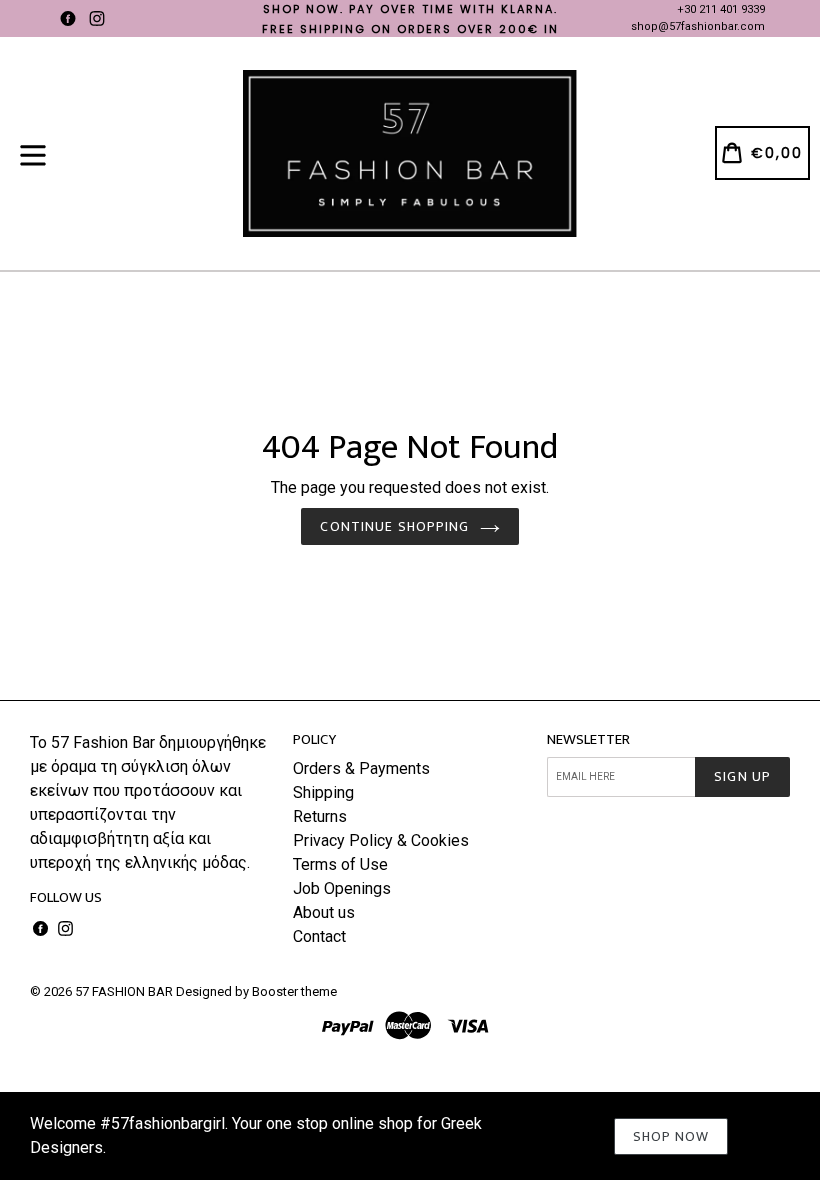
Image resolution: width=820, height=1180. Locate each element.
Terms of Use (340, 864)
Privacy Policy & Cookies (381, 840)
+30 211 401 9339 (721, 9)
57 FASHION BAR (124, 991)
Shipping (323, 792)
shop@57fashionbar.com (698, 26)
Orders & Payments (361, 768)
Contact (319, 936)
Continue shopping (394, 526)
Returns (320, 816)
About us (324, 912)
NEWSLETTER (588, 740)
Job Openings (342, 888)
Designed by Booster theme (256, 991)
